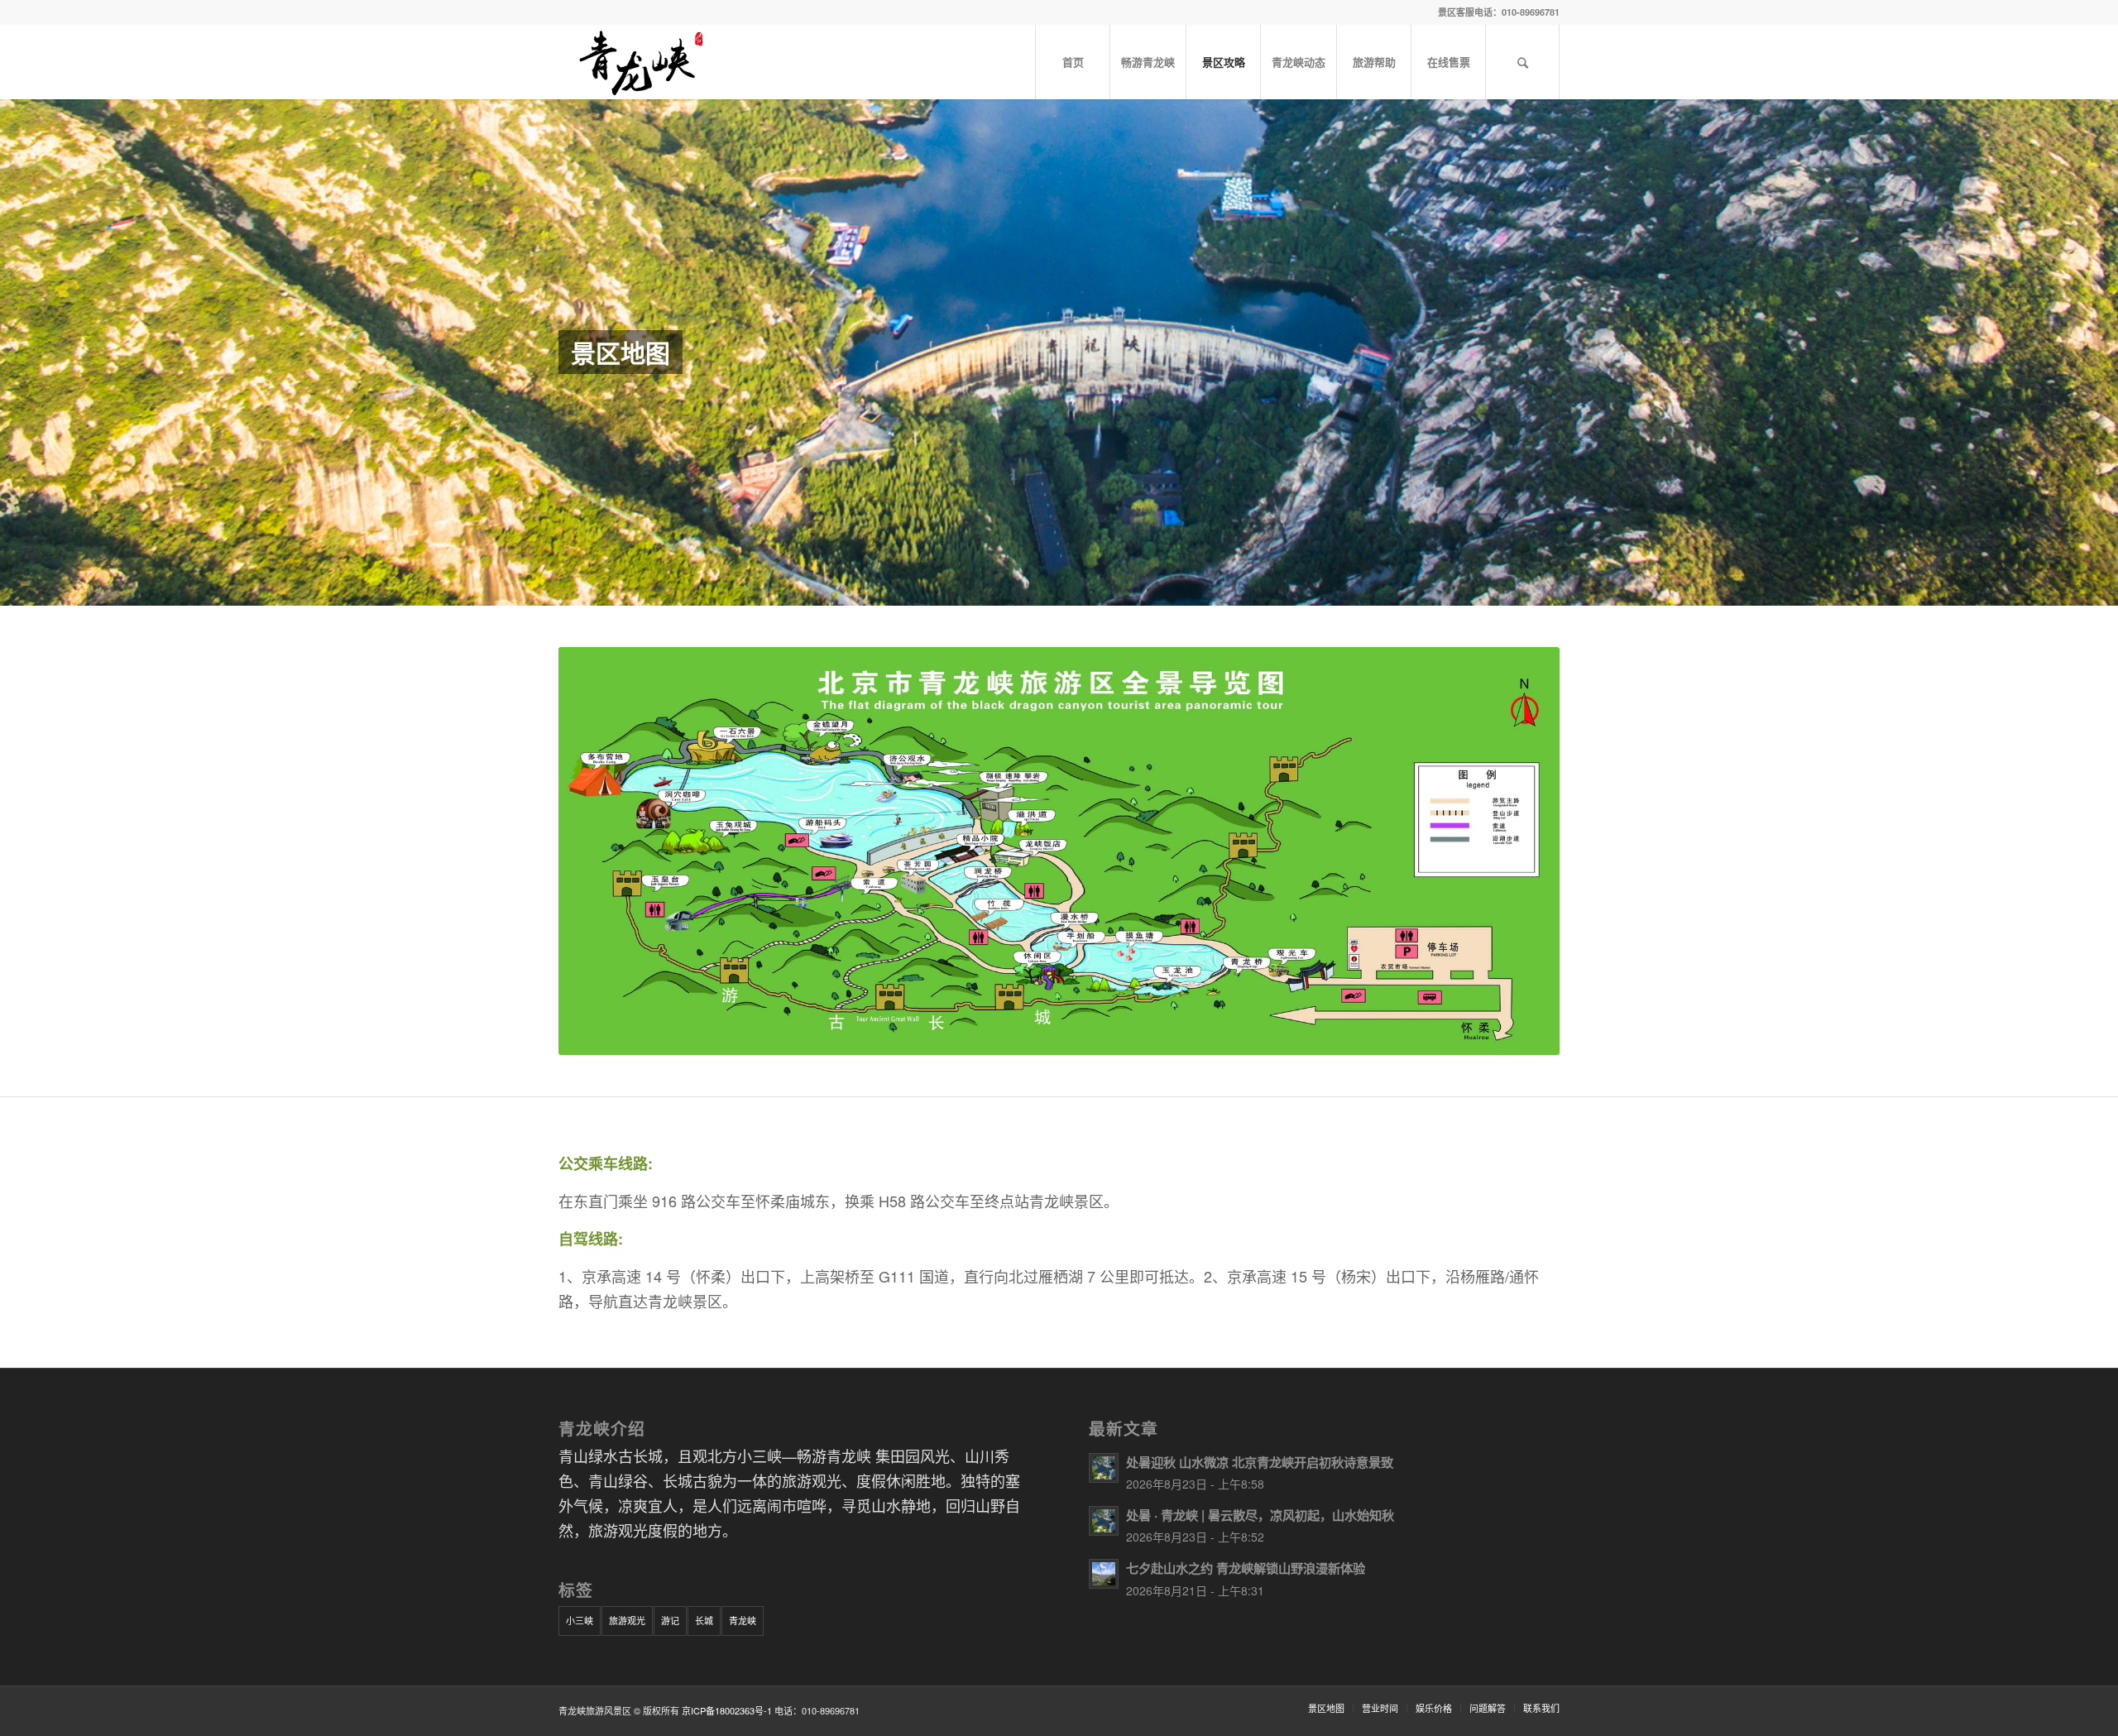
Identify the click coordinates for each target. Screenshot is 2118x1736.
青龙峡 (743, 1620)
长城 (704, 1620)
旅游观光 (627, 1620)
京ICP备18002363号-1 (727, 1710)
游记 (670, 1620)
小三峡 (580, 1620)
